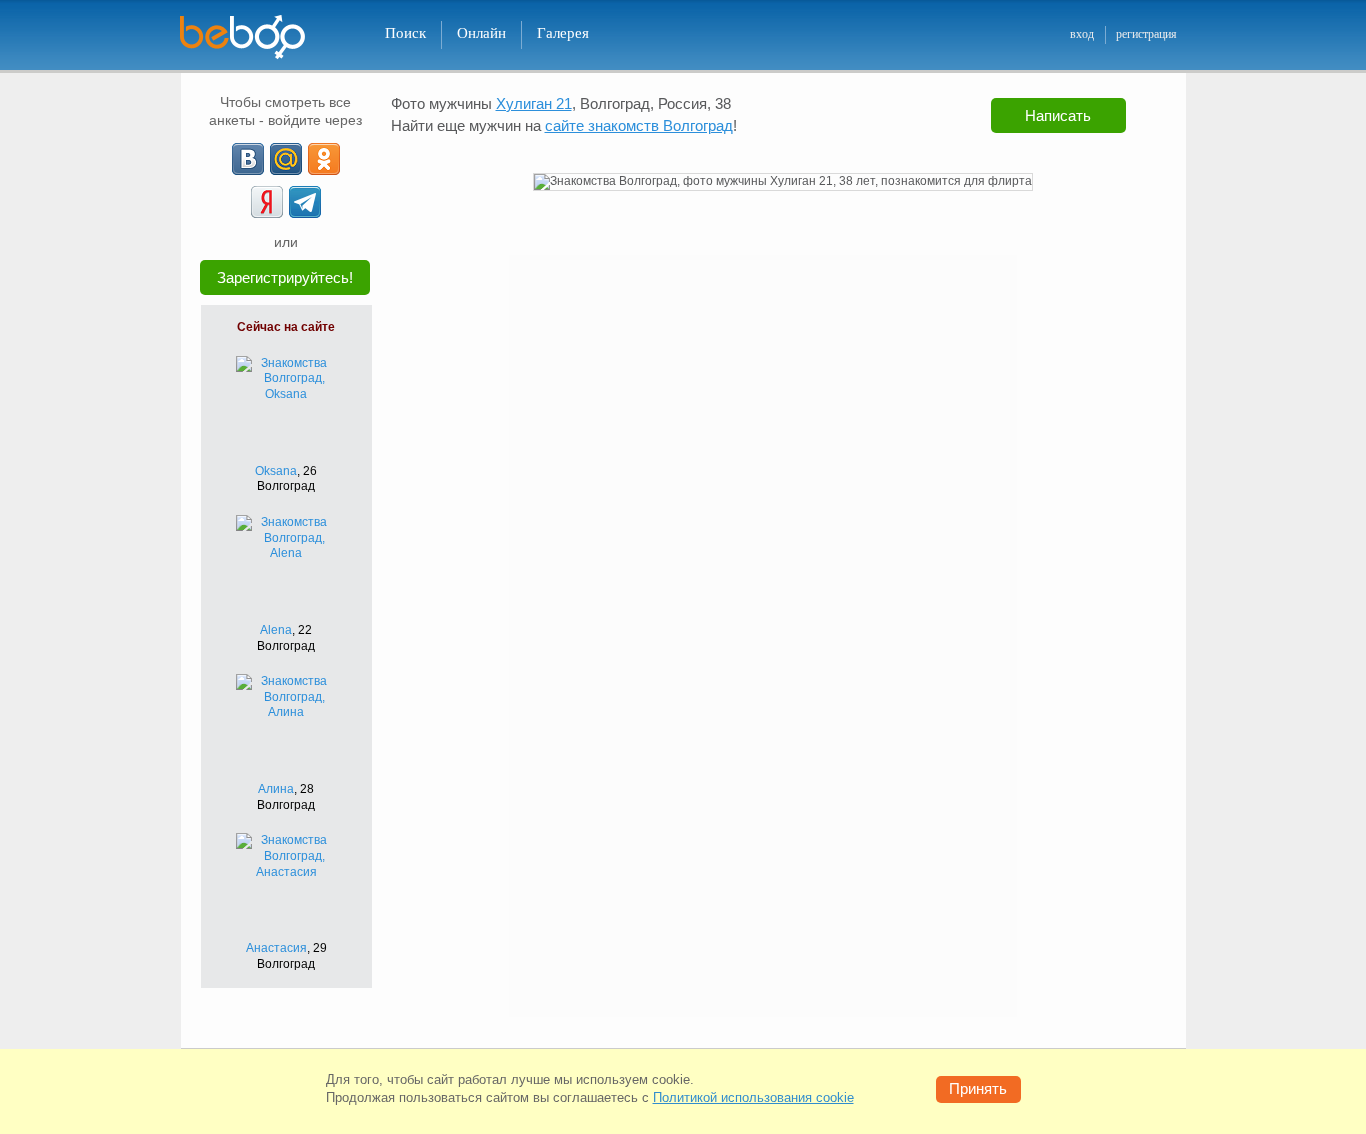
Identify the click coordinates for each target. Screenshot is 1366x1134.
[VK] (248, 159)
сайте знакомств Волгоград (639, 125)
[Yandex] (267, 202)
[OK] (324, 159)
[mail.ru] (286, 159)
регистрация (1146, 34)
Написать (1058, 115)
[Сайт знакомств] (255, 37)
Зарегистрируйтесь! (285, 277)
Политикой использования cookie (753, 1097)
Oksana (276, 471)
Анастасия (276, 948)
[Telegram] (305, 202)
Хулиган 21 (534, 103)
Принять (978, 1088)
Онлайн (481, 33)
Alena (276, 630)
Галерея (563, 33)
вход (1082, 34)
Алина (276, 789)
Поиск (405, 33)
